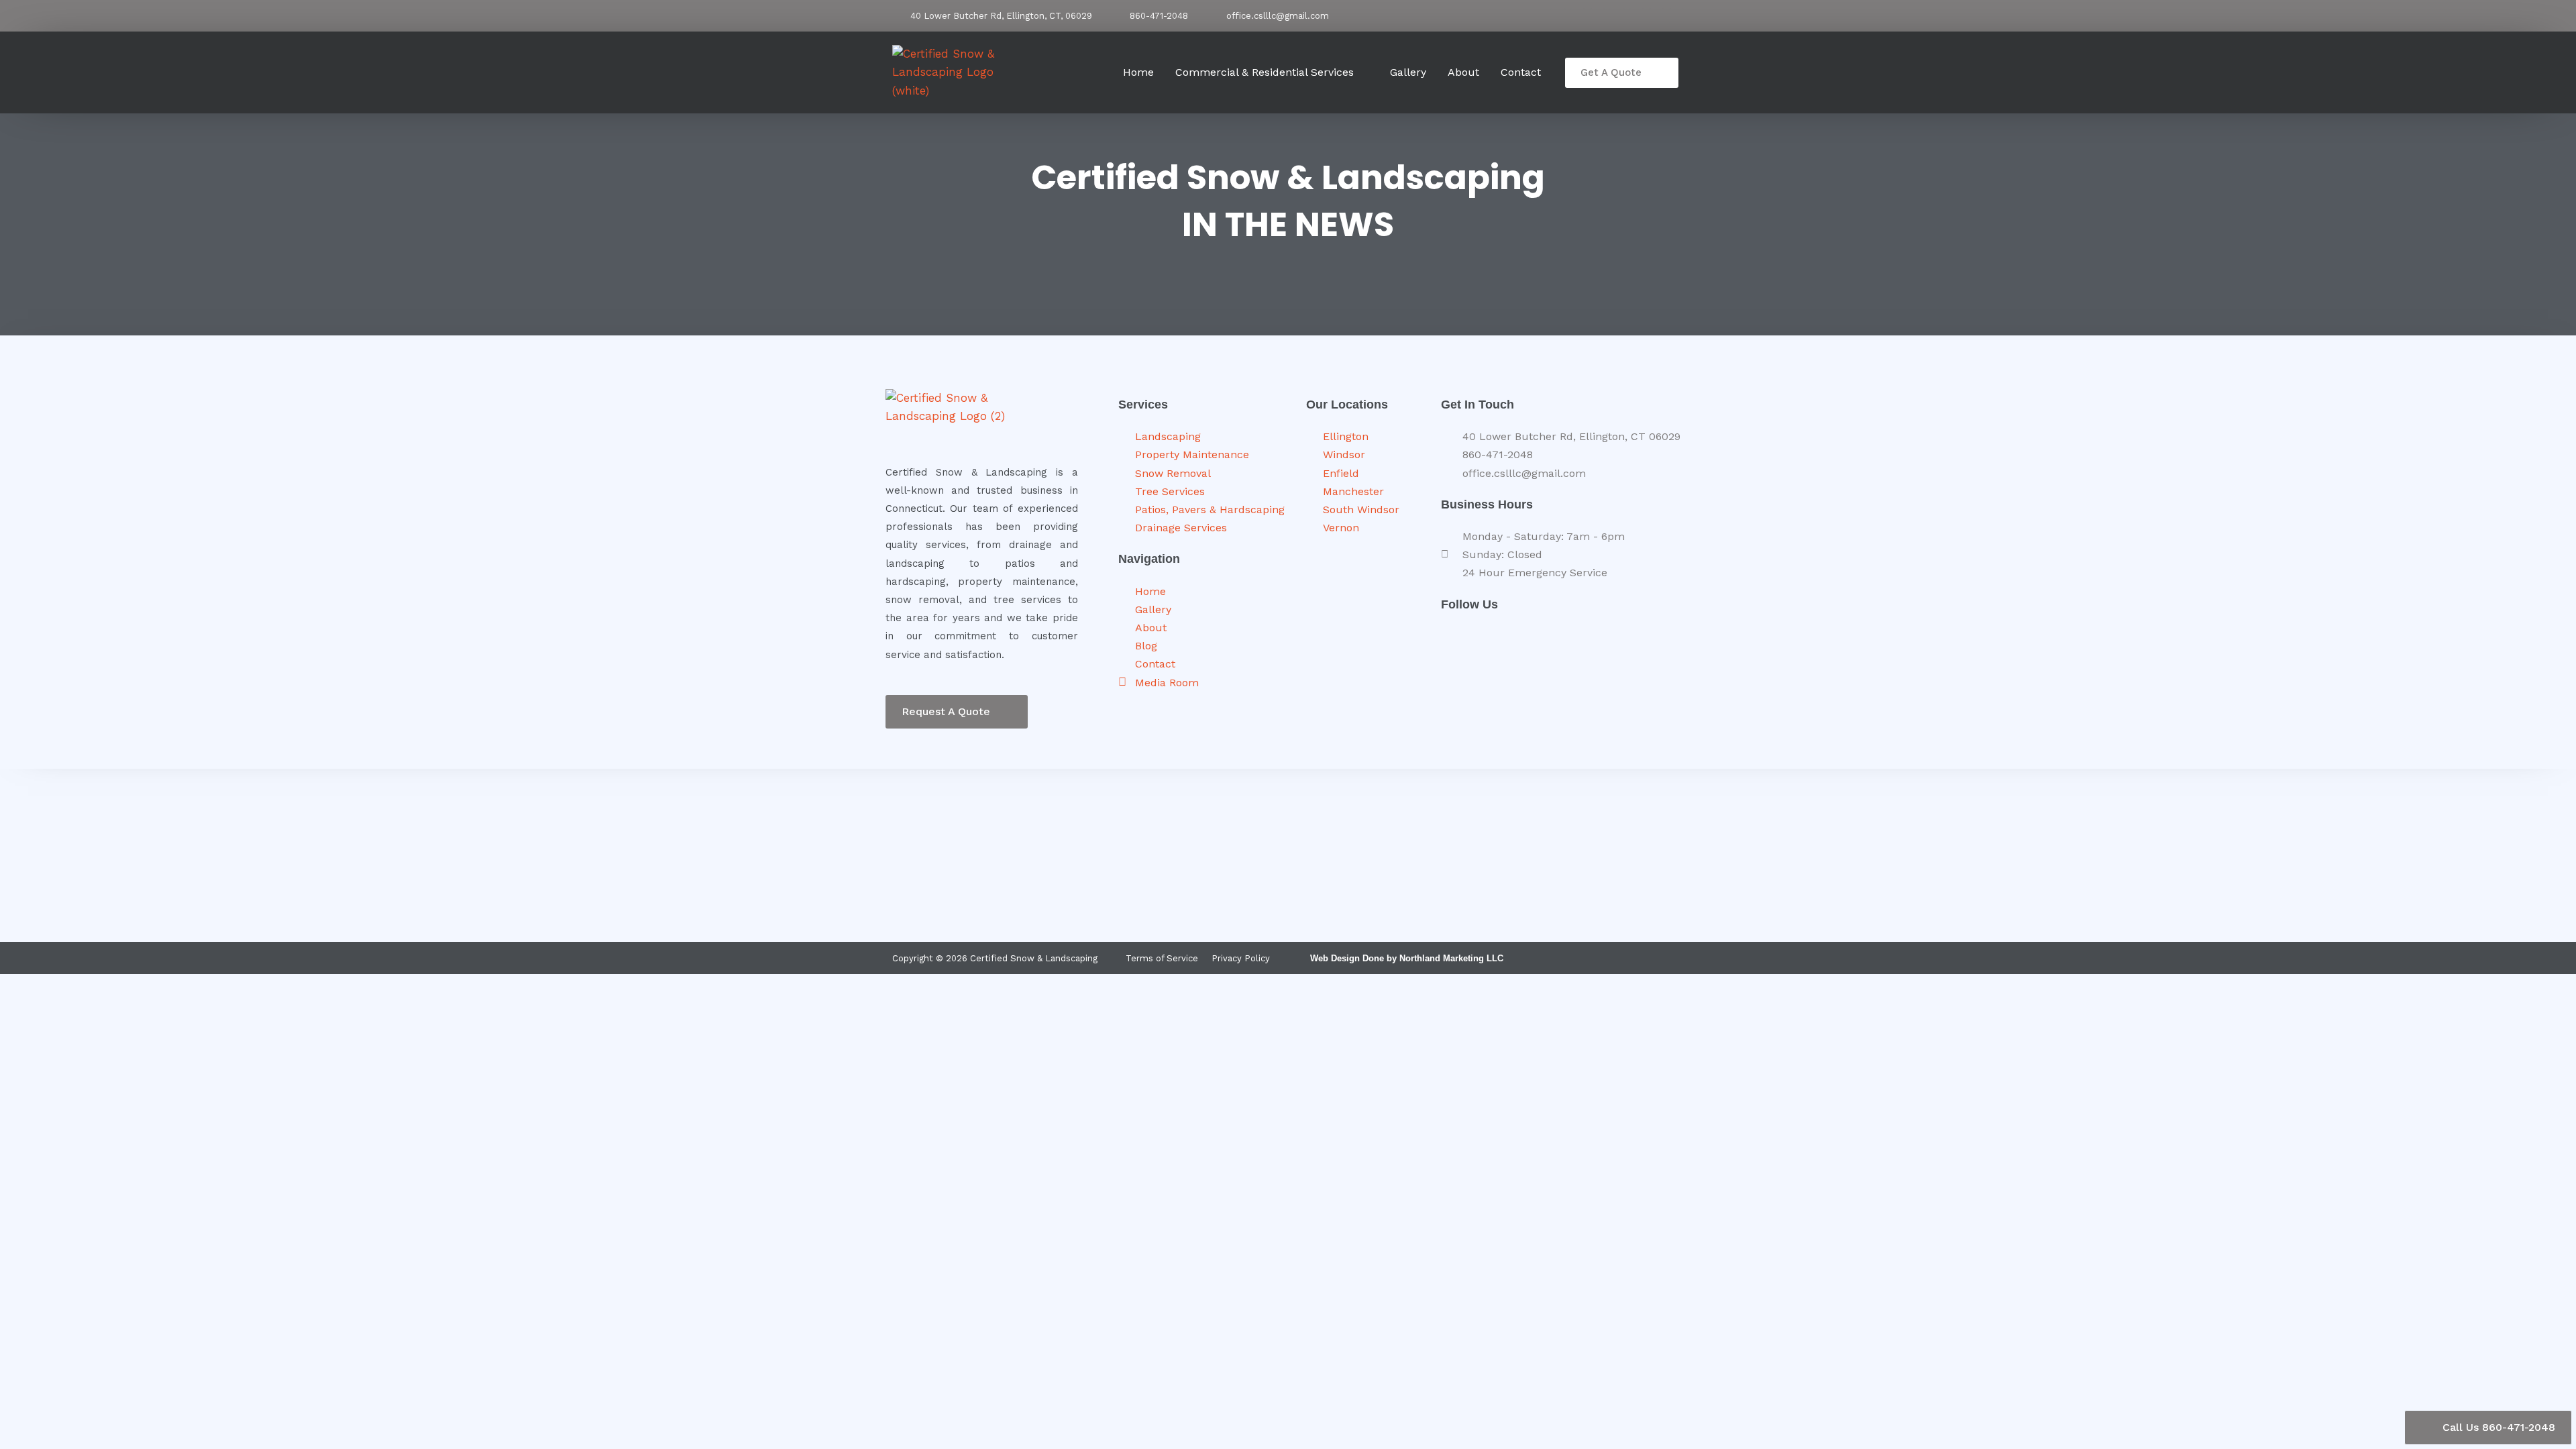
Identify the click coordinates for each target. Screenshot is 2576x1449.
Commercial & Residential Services (1265, 72)
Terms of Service (1162, 958)
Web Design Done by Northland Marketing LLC (1407, 958)
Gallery (1408, 72)
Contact (1521, 72)
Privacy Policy (1241, 958)
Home (1138, 72)
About (1463, 72)
